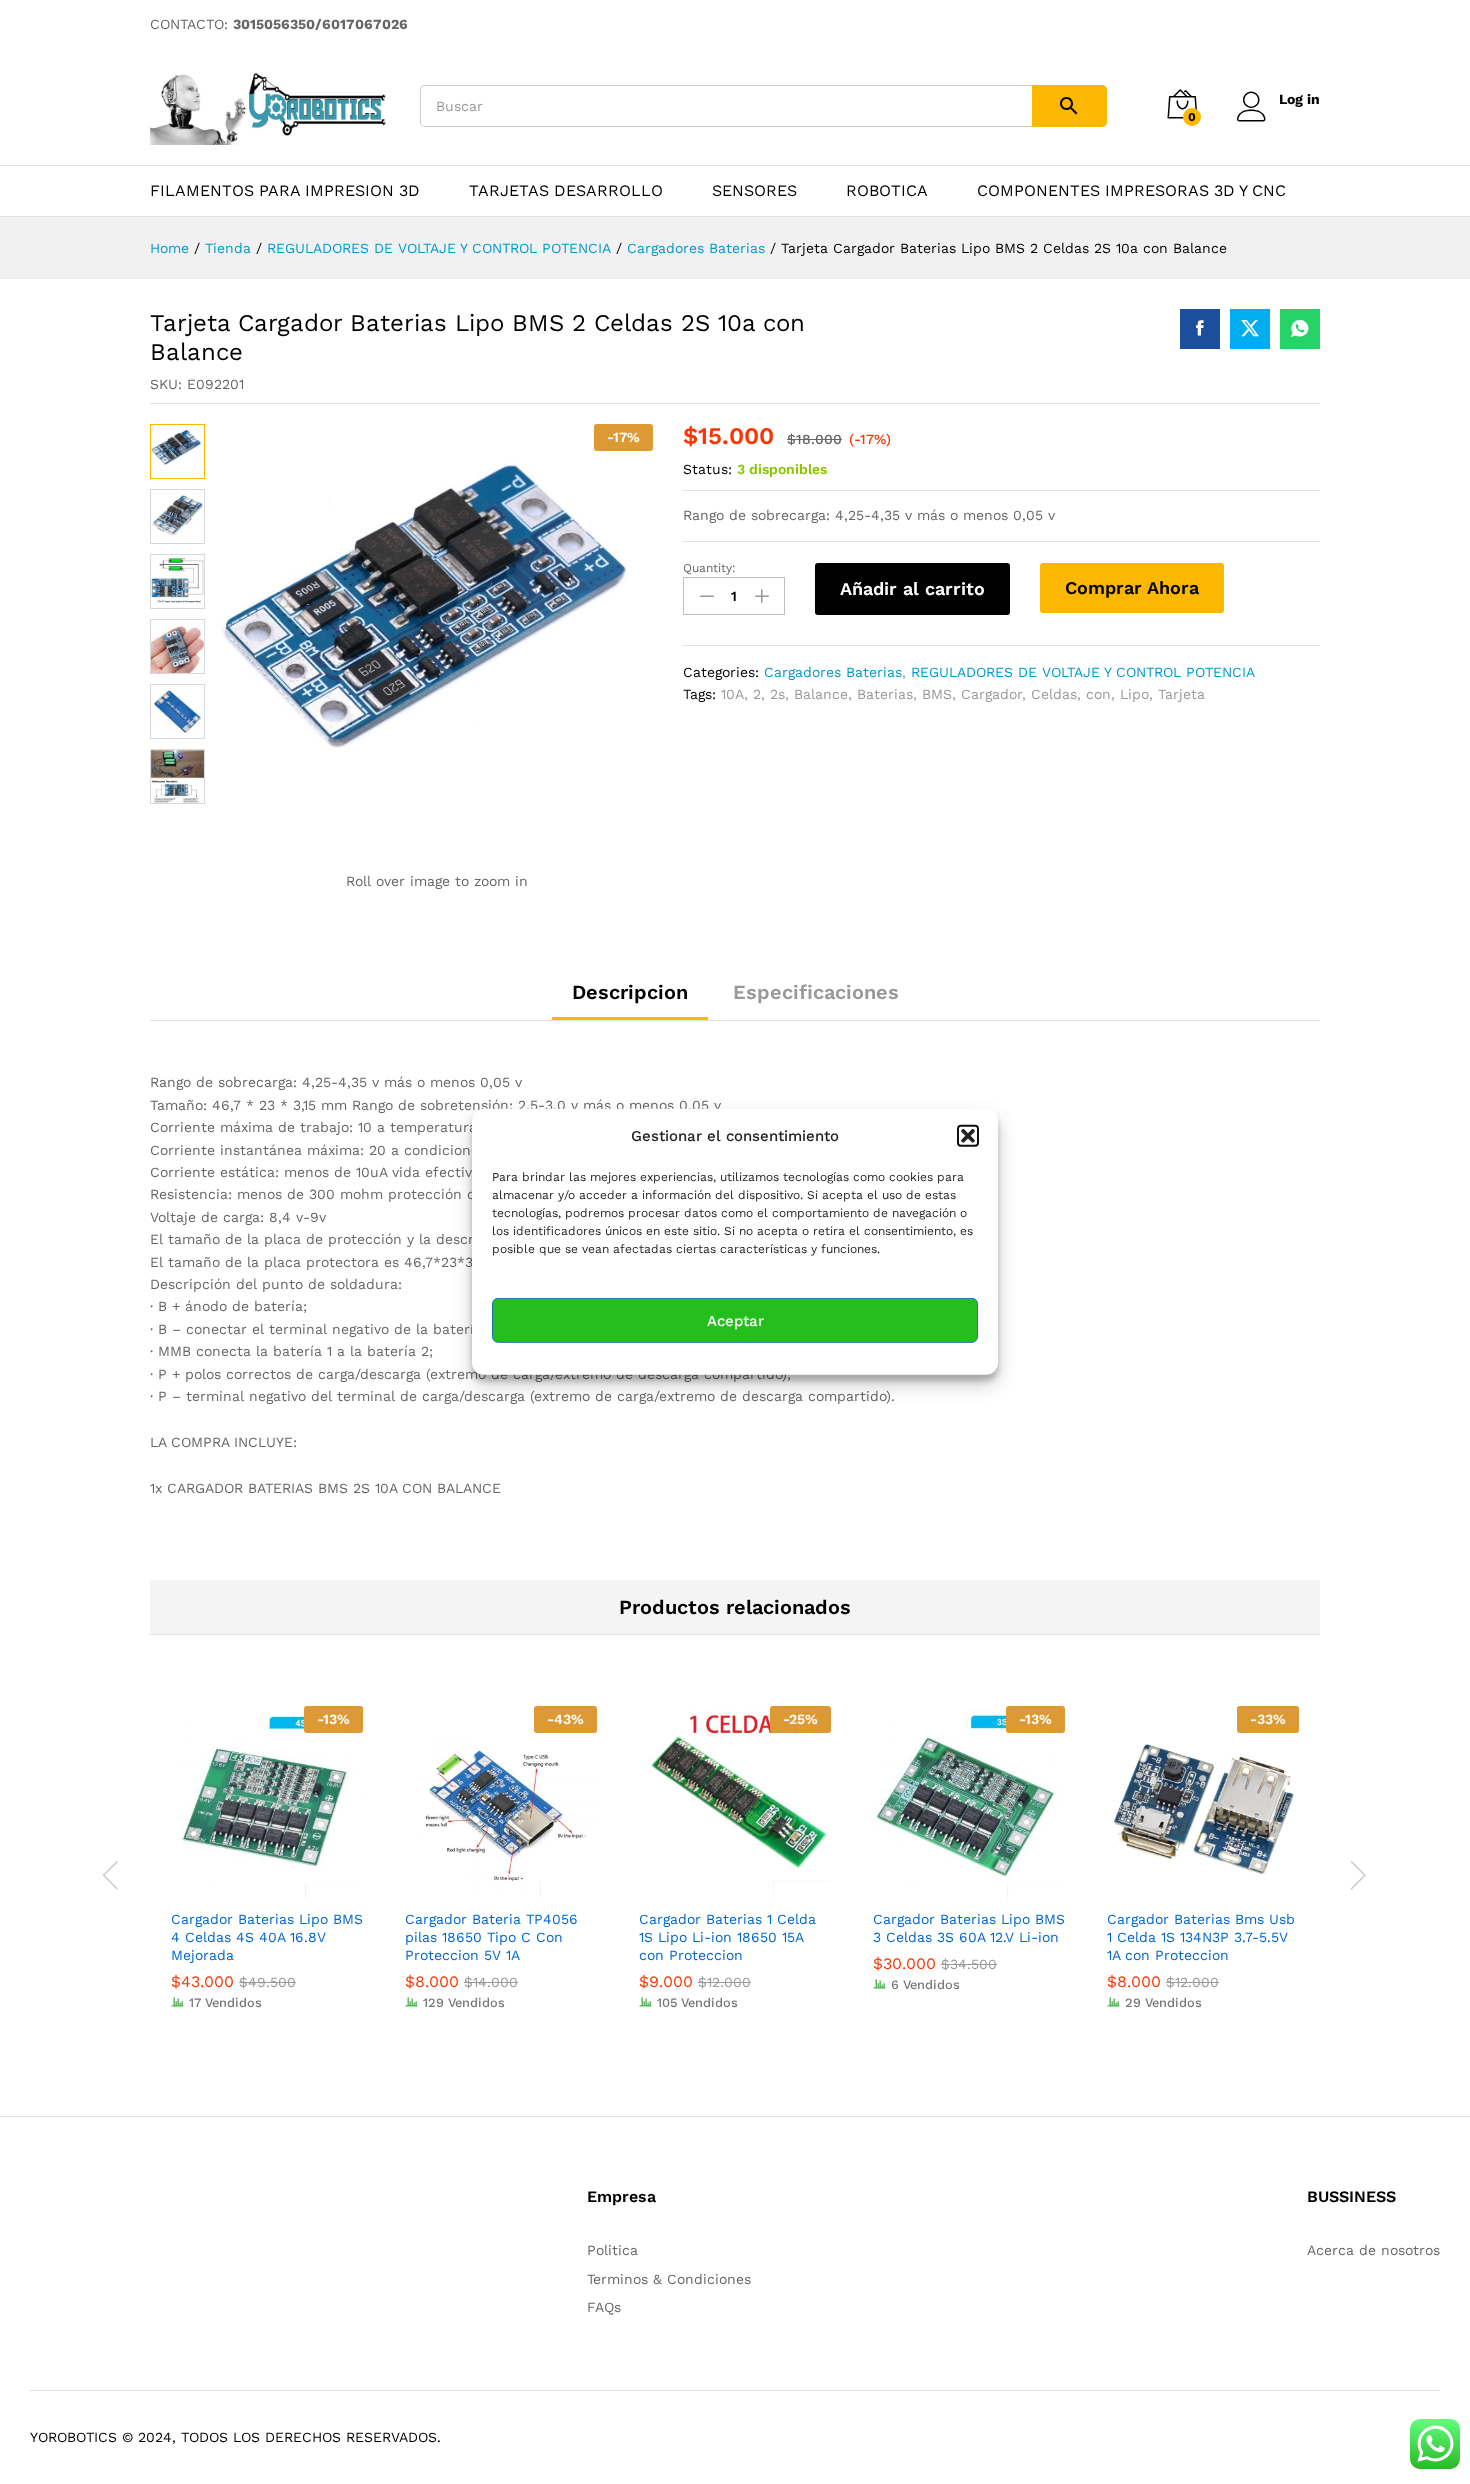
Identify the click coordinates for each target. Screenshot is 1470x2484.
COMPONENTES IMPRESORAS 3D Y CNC (1131, 191)
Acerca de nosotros (1373, 2250)
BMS (937, 694)
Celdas (1054, 694)
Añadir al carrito (912, 588)
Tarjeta (1181, 694)
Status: (707, 469)
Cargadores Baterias (833, 672)
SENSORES (754, 191)
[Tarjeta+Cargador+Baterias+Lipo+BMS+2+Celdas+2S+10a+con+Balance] (1250, 329)
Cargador (991, 694)
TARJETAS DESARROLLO (566, 191)
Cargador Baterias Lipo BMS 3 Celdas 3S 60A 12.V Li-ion (969, 1928)
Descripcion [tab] (630, 992)
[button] (968, 1136)
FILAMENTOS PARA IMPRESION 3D (285, 191)
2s (777, 694)
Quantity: (709, 568)
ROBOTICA (887, 191)
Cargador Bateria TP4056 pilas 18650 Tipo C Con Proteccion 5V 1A (491, 1937)
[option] (267, 1873)
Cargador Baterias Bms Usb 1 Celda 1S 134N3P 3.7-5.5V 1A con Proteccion (1201, 1937)
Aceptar (735, 1321)
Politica (612, 2250)
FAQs (604, 2307)
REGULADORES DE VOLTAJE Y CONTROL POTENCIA (1083, 672)
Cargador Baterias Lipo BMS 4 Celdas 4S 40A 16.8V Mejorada (267, 1937)
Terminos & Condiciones (669, 2279)
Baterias (885, 694)
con (1098, 694)
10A (732, 694)
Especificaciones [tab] (816, 992)
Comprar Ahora (1132, 587)
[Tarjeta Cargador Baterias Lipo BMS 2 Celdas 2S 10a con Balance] (1200, 329)
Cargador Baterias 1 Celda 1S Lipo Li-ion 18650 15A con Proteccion (727, 1937)
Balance (821, 694)
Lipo (1134, 694)
